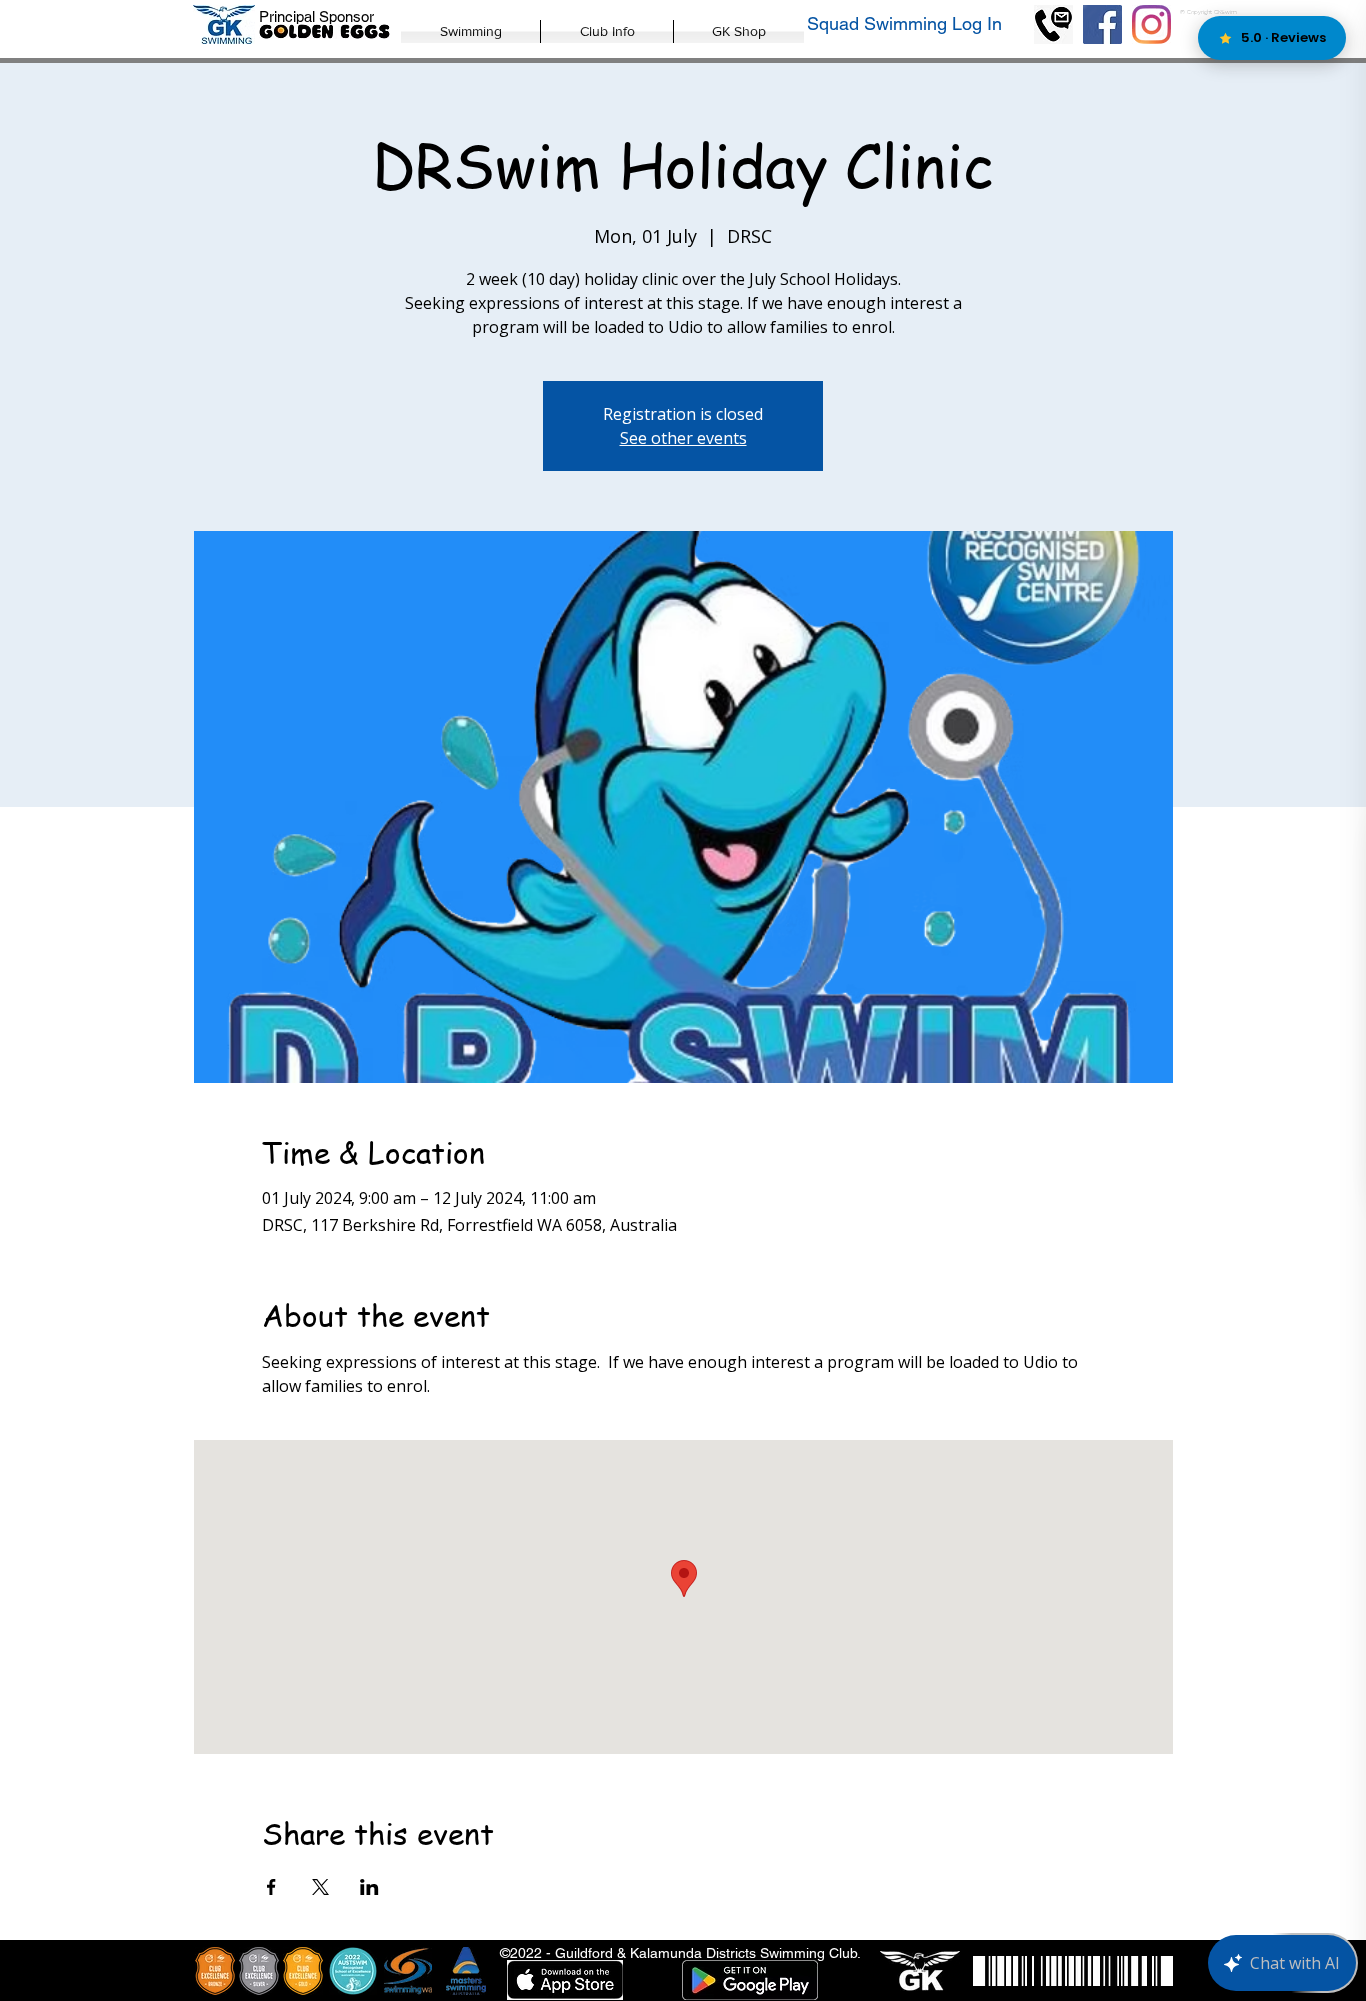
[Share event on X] (320, 1887)
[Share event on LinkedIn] (369, 1887)
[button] (470, 31)
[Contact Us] (1053, 24)
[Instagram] (1151, 24)
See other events (683, 438)
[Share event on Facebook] (271, 1887)
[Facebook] (1102, 24)
